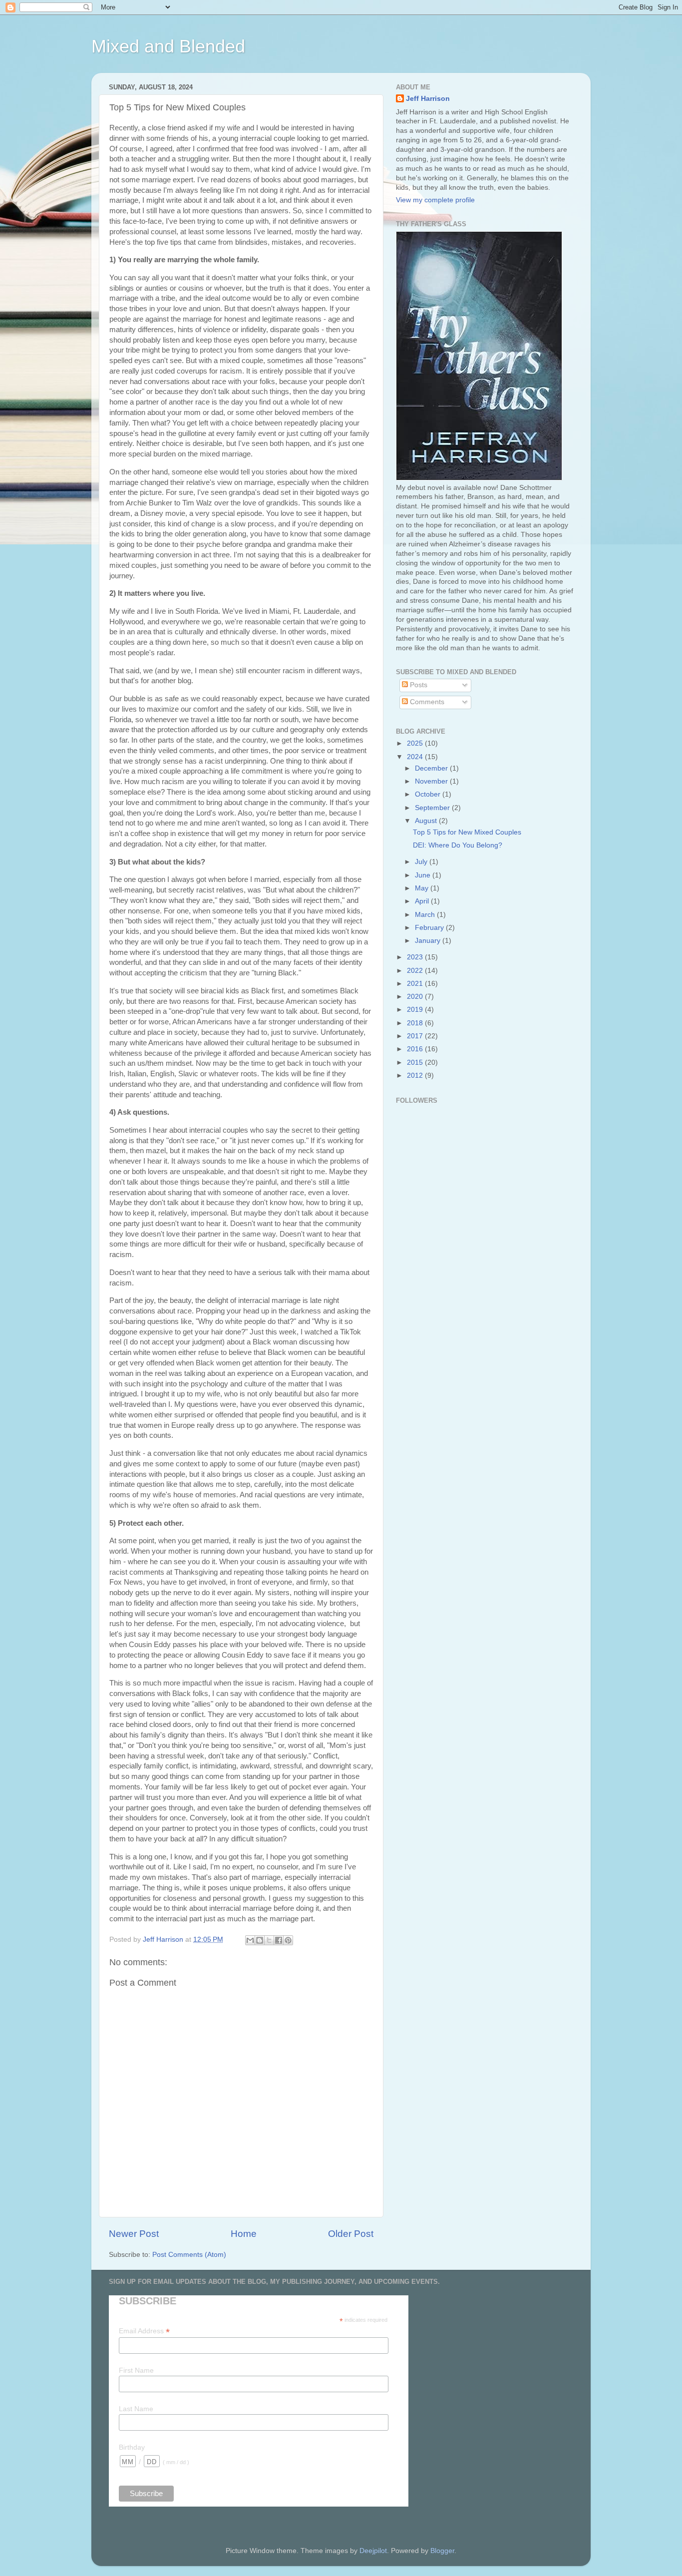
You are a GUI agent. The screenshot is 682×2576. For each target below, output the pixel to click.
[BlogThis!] (260, 1940)
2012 (416, 1075)
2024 (416, 757)
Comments (426, 702)
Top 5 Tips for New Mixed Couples (467, 832)
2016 (416, 1049)
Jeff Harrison (428, 99)
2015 (416, 1063)
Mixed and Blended (168, 46)
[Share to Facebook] (279, 1940)
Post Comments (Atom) (189, 2255)
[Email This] (250, 1940)
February (430, 928)
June (424, 875)
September (433, 808)
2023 (416, 957)
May (423, 888)
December (432, 768)
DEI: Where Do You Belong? (458, 845)
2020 (416, 997)
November (432, 781)
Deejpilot (373, 2551)
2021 (416, 984)
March (426, 915)
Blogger (442, 2551)
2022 (416, 971)
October (429, 794)
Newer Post (134, 2234)
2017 (416, 1036)
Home (244, 2234)
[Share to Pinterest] (288, 1940)
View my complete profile (435, 200)
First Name (136, 2370)
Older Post (351, 2234)
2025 (416, 743)
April (423, 901)
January (429, 941)
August (427, 821)
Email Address (144, 2331)
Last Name (136, 2409)
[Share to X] (269, 1940)
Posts (418, 685)
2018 (416, 1023)
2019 (416, 1010)
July (422, 862)
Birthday (132, 2447)
